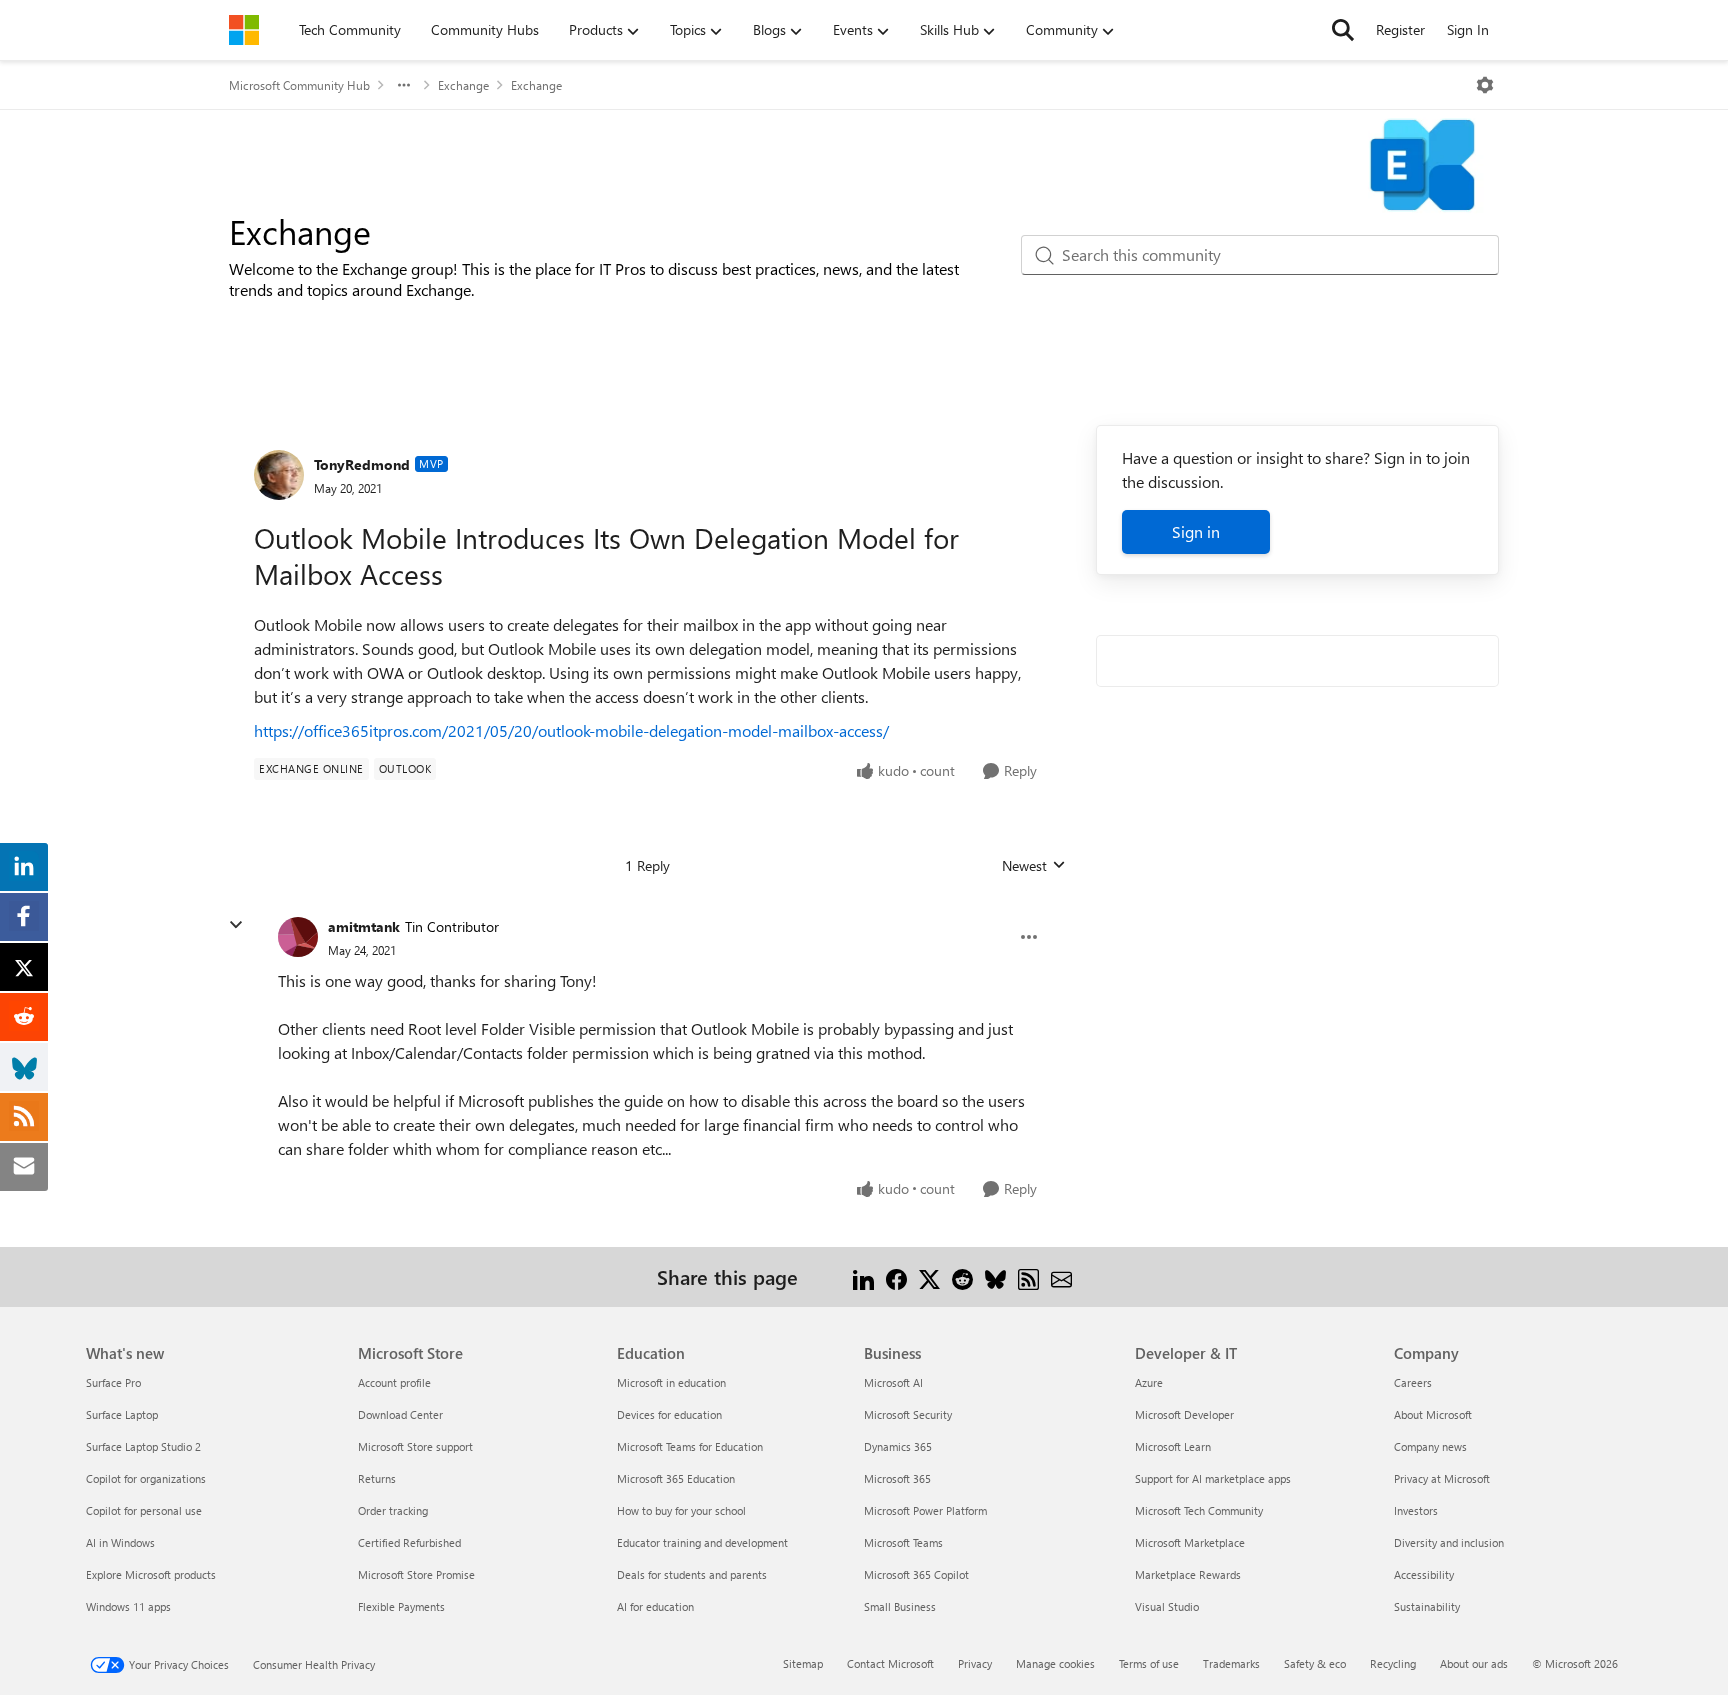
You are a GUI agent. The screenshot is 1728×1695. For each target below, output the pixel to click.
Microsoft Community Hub (299, 85)
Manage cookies (1055, 1663)
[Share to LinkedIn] (863, 1276)
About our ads (1474, 1663)
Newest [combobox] (1034, 866)
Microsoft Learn (1173, 1446)
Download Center (400, 1414)
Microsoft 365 (897, 1478)
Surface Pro (113, 1382)
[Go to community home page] (244, 30)
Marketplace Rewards (1188, 1574)
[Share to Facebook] (896, 1276)
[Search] (1343, 30)
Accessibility (1424, 1574)
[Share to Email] (1061, 1276)
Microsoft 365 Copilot (916, 1574)
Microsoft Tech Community (1199, 1510)
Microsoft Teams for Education (690, 1446)
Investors (1416, 1510)
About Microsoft (1433, 1414)
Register (1400, 29)
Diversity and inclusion (1449, 1542)
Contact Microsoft (890, 1663)
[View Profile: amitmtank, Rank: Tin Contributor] (298, 937)
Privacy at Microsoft (1442, 1478)
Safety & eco (1315, 1663)
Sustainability (1427, 1606)
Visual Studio (1167, 1606)
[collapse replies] (236, 925)
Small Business (900, 1606)
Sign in (1196, 531)
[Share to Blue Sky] (995, 1276)
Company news (1430, 1446)
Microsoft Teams (903, 1542)
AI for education (655, 1606)
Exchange (463, 85)
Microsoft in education (671, 1382)
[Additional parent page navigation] (404, 85)
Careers (1413, 1382)
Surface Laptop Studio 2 (143, 1446)
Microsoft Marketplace (1190, 1542)
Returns (377, 1478)
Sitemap (803, 1663)
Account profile (394, 1382)
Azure (1149, 1382)
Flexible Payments (401, 1606)
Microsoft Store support (415, 1446)
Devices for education (669, 1414)
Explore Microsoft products (151, 1574)
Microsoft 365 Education (676, 1478)
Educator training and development (702, 1542)
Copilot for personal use (144, 1510)
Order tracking (393, 1510)
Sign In (1468, 29)
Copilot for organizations (146, 1478)
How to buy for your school (681, 1510)
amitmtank (364, 926)
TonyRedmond (362, 464)
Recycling (1393, 1663)
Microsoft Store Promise (416, 1574)
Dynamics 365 (898, 1446)
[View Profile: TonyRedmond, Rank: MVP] (279, 475)
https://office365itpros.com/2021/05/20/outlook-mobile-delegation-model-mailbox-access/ (571, 730)
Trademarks (1231, 1663)
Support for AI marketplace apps (1213, 1478)
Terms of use (1149, 1663)
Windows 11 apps (128, 1606)
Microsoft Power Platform (925, 1510)
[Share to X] (929, 1276)
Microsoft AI (893, 1382)
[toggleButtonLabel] (1485, 85)
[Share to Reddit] (962, 1276)
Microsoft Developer (1184, 1414)
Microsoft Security (908, 1414)
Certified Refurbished (409, 1542)
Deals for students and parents (692, 1574)
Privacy (975, 1663)
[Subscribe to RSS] (1028, 1276)
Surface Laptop (122, 1414)
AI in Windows (120, 1542)
